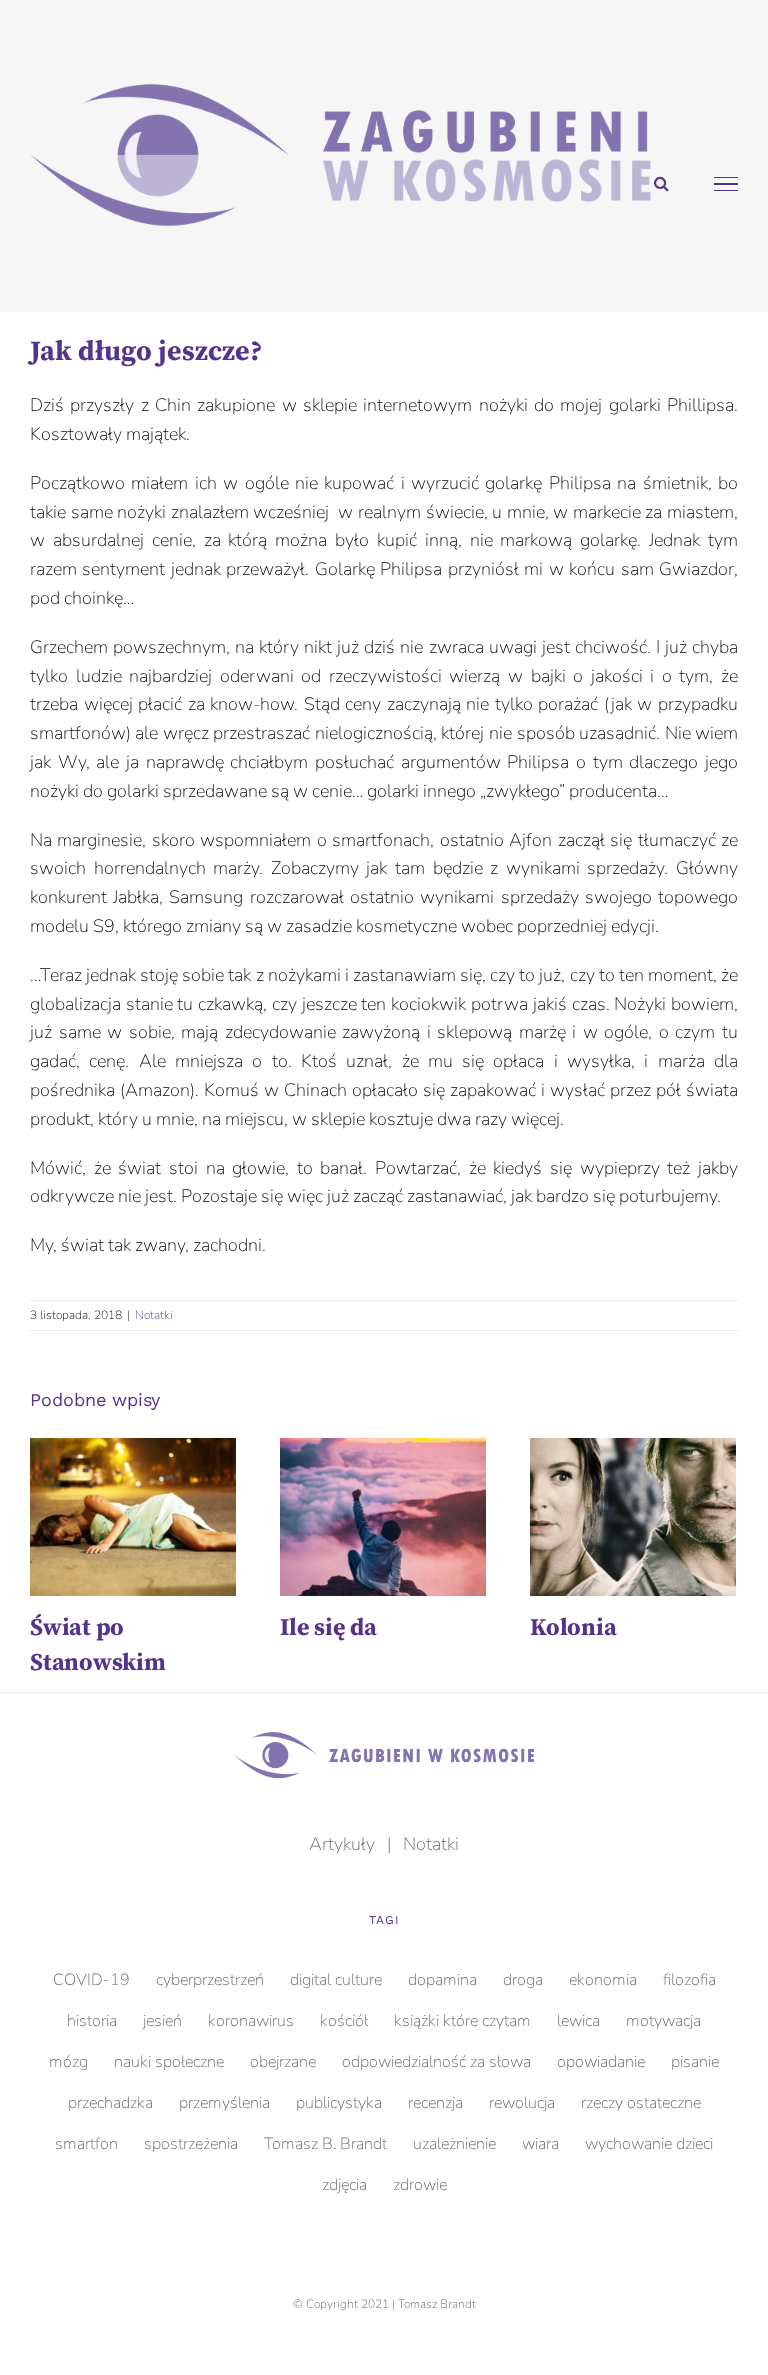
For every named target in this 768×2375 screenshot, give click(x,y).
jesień (162, 2021)
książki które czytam (462, 2021)
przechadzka (110, 2103)
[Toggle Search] (661, 183)
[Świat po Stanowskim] (133, 1517)
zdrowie (420, 2185)
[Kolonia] (633, 1517)
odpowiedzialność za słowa (436, 2062)
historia (92, 2021)
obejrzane (283, 2062)
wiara (540, 2144)
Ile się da (328, 1628)
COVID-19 (91, 1980)
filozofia (689, 1980)
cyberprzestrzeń (210, 1980)
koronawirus (251, 2021)
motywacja (663, 2021)
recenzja (435, 2103)
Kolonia (573, 1628)
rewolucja (522, 2103)
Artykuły (342, 1844)
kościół (344, 2021)
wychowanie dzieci (649, 2144)
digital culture (336, 1980)
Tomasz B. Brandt (325, 2144)
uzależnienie (454, 2144)
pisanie (695, 2062)
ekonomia (603, 1980)
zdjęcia (344, 2185)
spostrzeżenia (191, 2144)
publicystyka (339, 2103)
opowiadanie (601, 2062)
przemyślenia (224, 2103)
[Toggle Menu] (726, 184)
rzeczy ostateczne (641, 2103)
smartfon (86, 2144)
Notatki (154, 1315)
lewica (578, 2021)
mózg (68, 2062)
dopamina (442, 1980)
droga (523, 1980)
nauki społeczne (169, 2062)
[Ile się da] (383, 1517)
